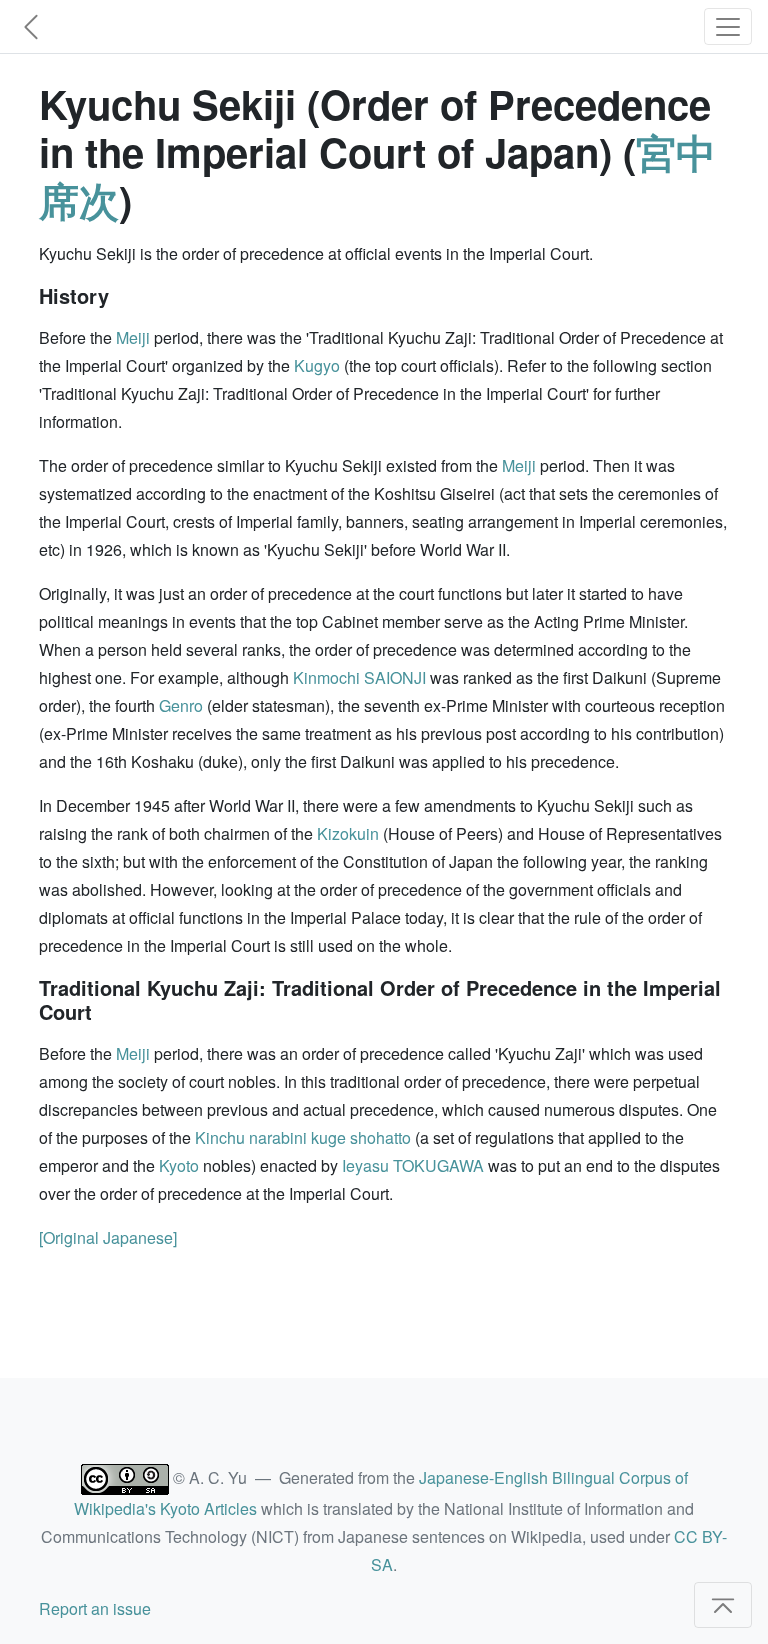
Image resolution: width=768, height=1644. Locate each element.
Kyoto (179, 1165)
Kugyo (317, 365)
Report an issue (95, 1608)
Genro (181, 705)
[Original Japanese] (108, 1237)
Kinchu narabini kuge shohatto (303, 1137)
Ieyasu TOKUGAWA (413, 1165)
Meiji (133, 337)
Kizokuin (348, 833)
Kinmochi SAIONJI (359, 677)
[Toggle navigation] (728, 26)
